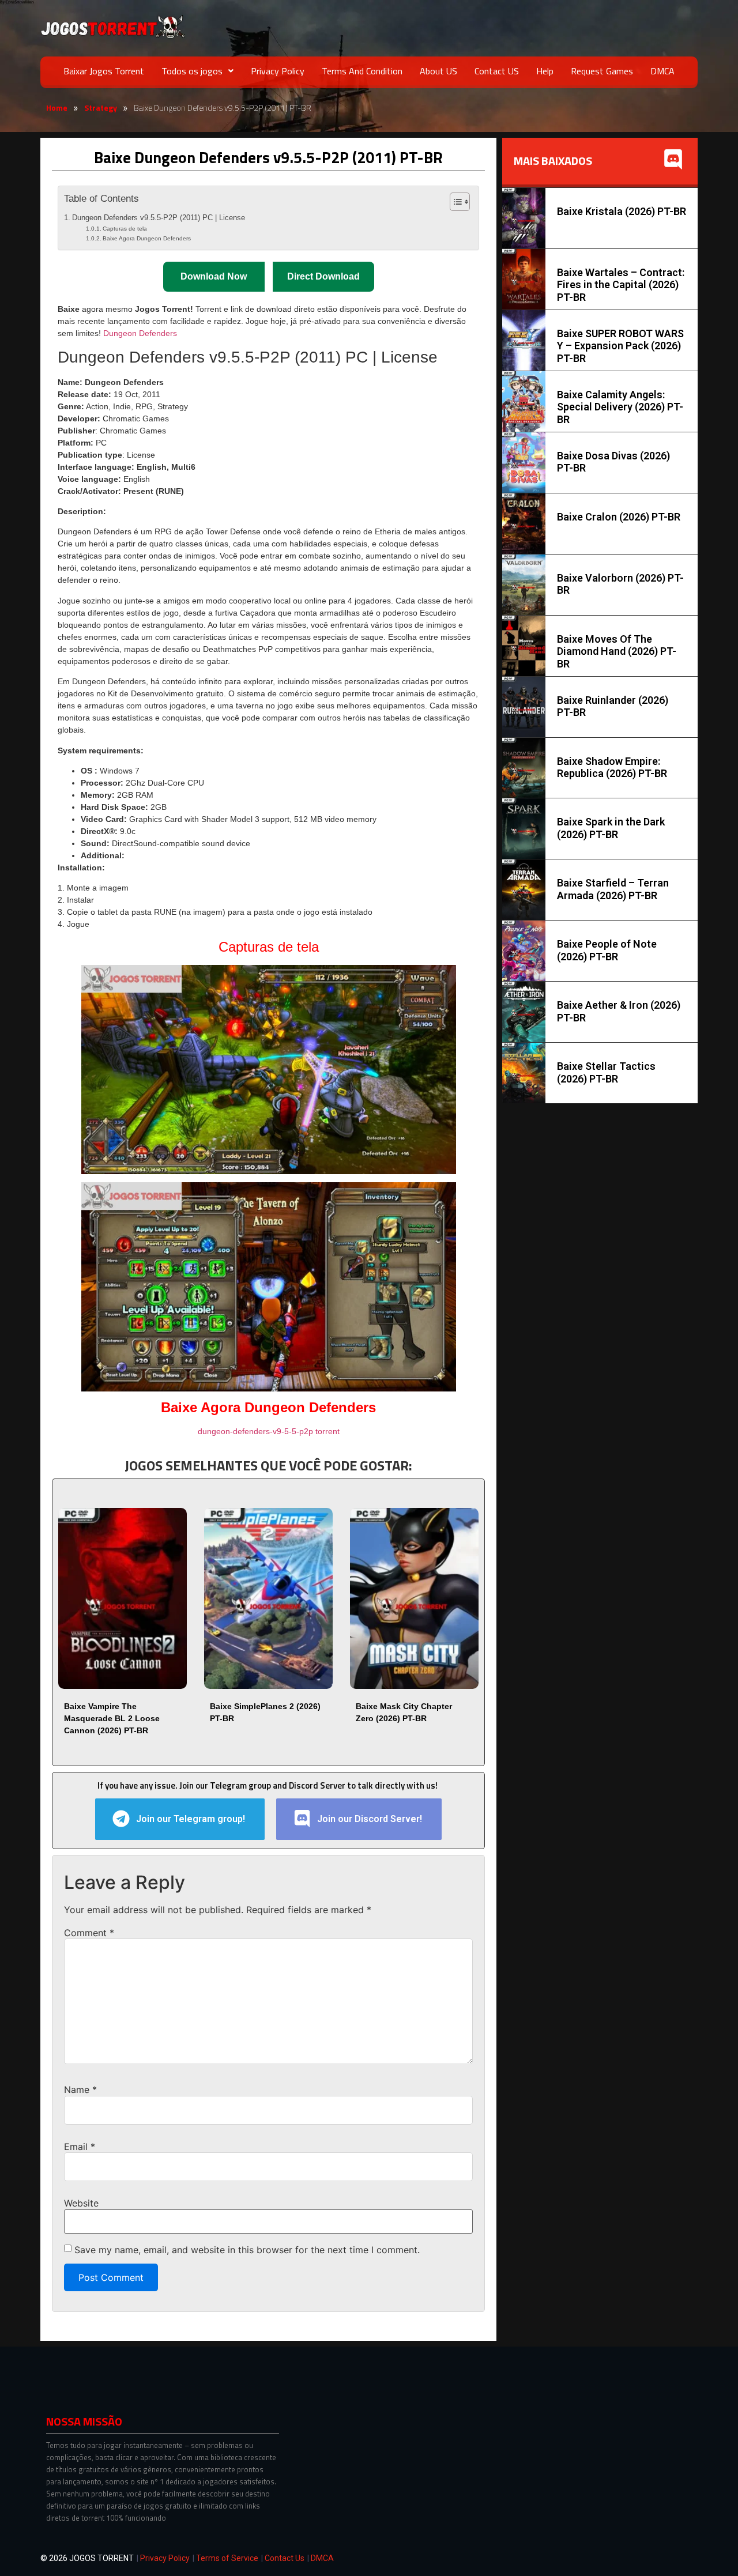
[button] (197, 71)
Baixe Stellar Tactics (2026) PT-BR (606, 1072)
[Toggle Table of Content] (454, 202)
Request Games (602, 71)
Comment (89, 1933)
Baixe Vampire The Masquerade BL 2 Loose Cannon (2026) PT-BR (112, 1718)
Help (545, 71)
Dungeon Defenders (140, 333)
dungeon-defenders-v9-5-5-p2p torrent (269, 1431)
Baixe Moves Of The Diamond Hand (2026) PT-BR (617, 651)
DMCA (662, 71)
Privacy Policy (278, 71)
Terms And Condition (362, 71)
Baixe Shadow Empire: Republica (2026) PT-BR (612, 767)
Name (80, 2090)
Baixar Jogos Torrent (104, 71)
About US (438, 71)
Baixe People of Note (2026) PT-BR (607, 950)
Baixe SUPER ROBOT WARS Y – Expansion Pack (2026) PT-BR (620, 346)
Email (80, 2147)
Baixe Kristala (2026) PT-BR (622, 211)
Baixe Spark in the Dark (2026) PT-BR (611, 828)
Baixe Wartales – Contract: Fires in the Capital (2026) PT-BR (621, 285)
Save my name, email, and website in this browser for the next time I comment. (247, 2250)
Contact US (497, 71)
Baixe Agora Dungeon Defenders (147, 238)
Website (81, 2203)
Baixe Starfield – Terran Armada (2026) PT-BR (613, 889)
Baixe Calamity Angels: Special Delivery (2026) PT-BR (620, 407)
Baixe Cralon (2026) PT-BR (619, 517)
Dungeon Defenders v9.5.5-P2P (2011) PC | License (159, 218)
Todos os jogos (192, 71)
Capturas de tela (125, 229)
